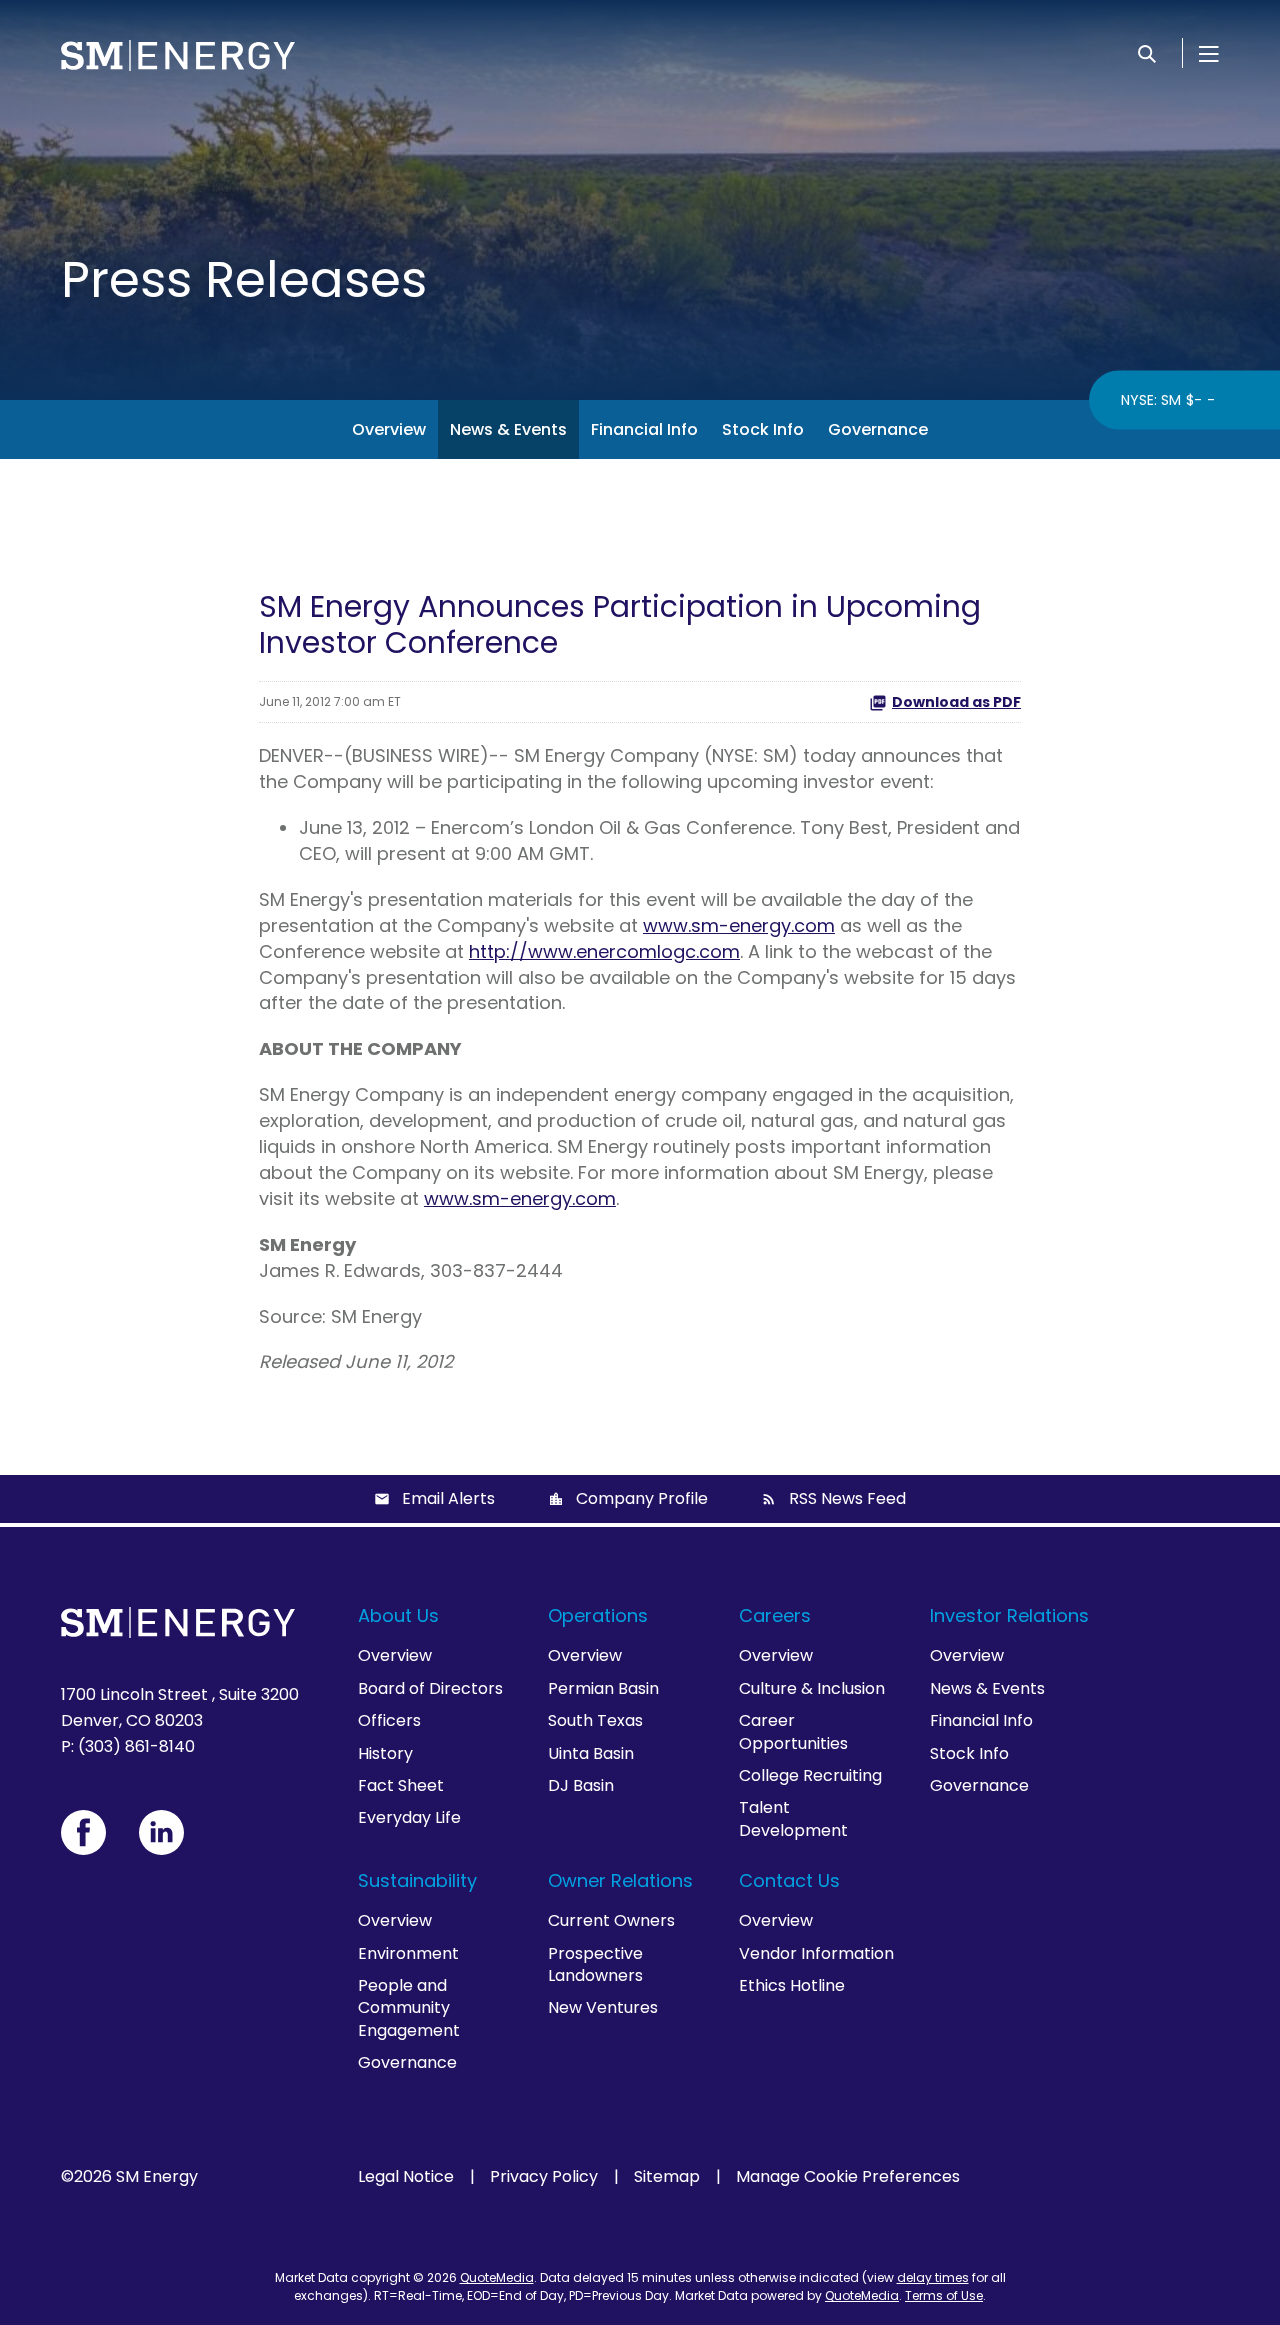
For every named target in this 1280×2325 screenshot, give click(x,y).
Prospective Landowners (595, 1964)
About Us (398, 1615)
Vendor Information (816, 1953)
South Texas (595, 1720)
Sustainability (417, 1880)
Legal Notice (406, 2177)
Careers (775, 1615)
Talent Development (793, 1818)
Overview (389, 429)
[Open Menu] (1209, 53)
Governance (878, 429)
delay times (933, 2277)
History (385, 1753)
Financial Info (644, 429)
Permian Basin (603, 1688)
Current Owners (611, 1920)
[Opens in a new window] (83, 1832)
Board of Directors (430, 1688)
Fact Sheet (401, 1785)
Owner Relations (620, 1880)
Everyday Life (409, 1817)
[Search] (1147, 53)
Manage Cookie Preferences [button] (848, 2177)
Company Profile (642, 1498)
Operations (598, 1615)
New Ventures (603, 2007)
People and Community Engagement (409, 2008)
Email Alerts (448, 1498)
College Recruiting (810, 1775)
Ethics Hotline (792, 1985)
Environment (408, 1953)
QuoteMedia (497, 2277)
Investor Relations (1009, 1615)
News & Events (508, 429)
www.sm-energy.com (739, 925)
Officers (389, 1720)
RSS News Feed (847, 1498)
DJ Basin (581, 1785)
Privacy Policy (544, 2177)
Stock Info (763, 429)
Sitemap (667, 2177)
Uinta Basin (591, 1753)
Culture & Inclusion (812, 1688)
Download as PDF (956, 702)
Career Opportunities (793, 1731)
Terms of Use (944, 2295)
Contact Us (789, 1880)
